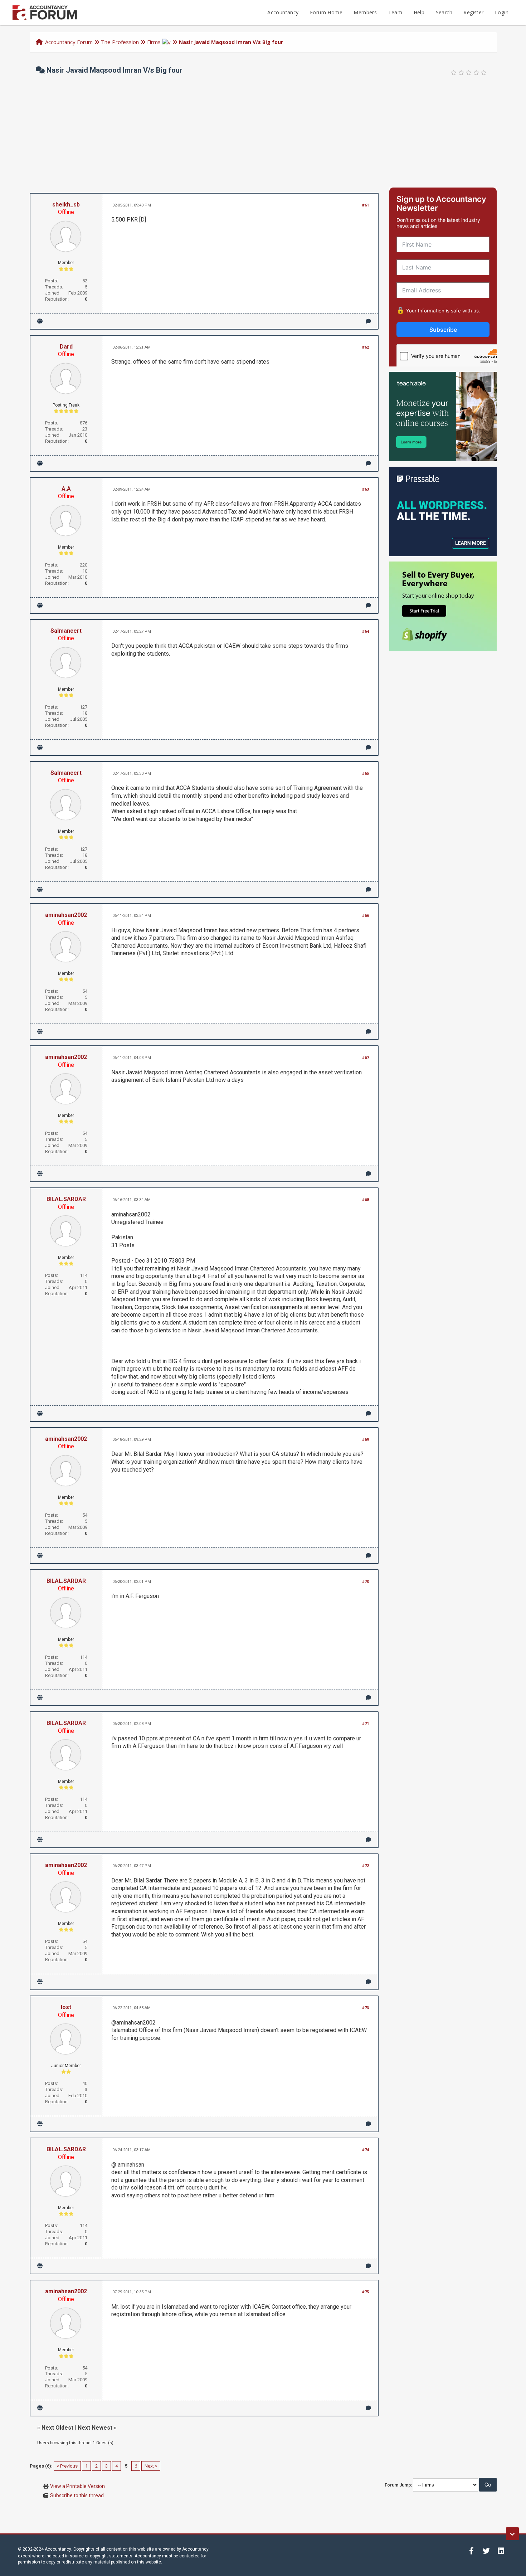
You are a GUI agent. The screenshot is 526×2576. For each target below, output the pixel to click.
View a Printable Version (77, 2486)
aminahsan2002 (66, 915)
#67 (366, 1058)
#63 (366, 489)
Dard (66, 347)
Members (365, 12)
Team (395, 12)
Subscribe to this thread (77, 2495)
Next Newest (95, 2428)
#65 (366, 774)
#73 (366, 2008)
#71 (366, 1724)
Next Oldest (57, 2428)
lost (66, 2007)
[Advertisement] (263, 134)
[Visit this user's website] (40, 321)
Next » (151, 2466)
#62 (366, 347)
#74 (366, 2150)
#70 (366, 1582)
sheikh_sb (66, 205)
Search (444, 12)
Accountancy (283, 12)
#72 (366, 1866)
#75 (366, 2292)
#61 (366, 205)
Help (419, 12)
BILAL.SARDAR (66, 1199)
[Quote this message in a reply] (368, 321)
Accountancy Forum (69, 42)
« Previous (67, 2466)
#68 (366, 1200)
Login (502, 12)
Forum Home (326, 12)
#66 (366, 916)
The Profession (120, 42)
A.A (66, 489)
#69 (366, 1440)
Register (473, 12)
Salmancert (66, 631)
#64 (366, 631)
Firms (154, 42)
